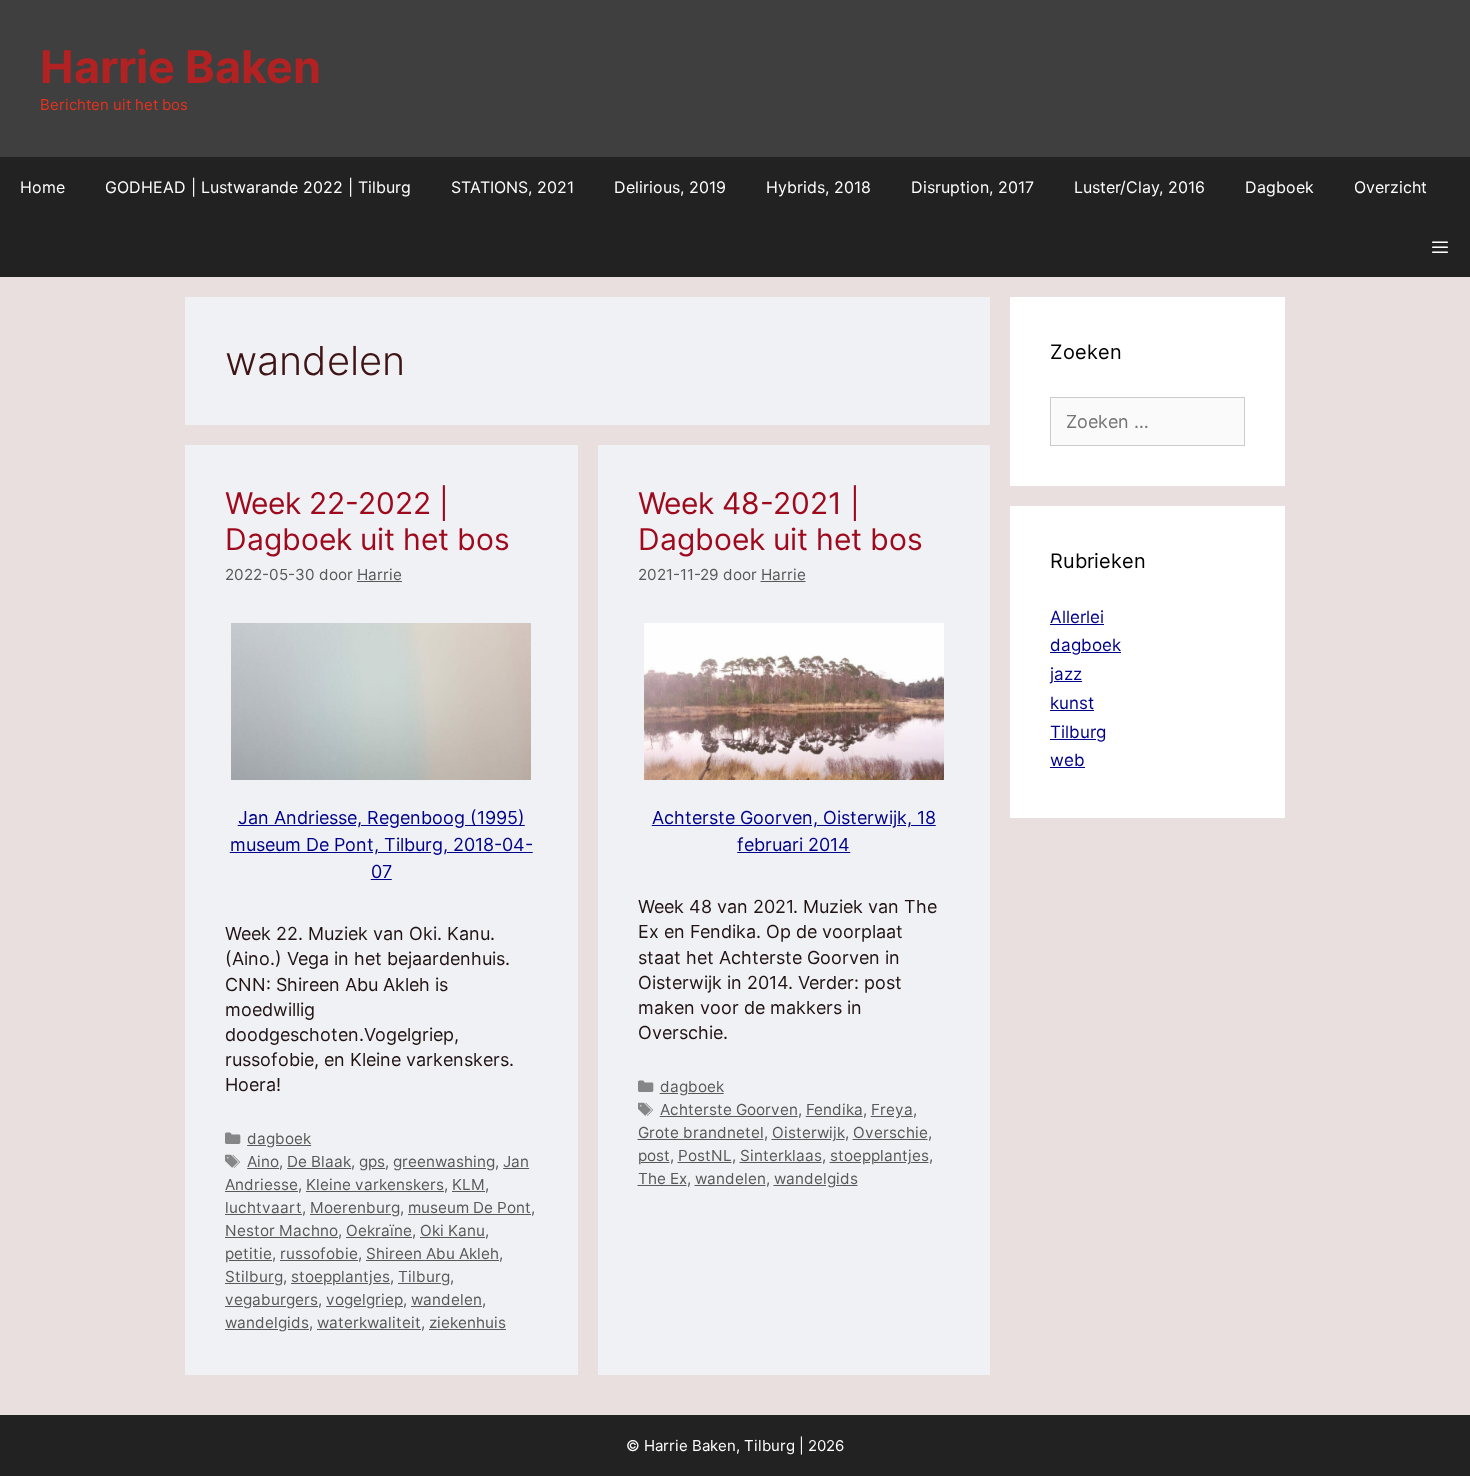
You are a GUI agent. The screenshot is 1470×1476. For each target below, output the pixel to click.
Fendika (834, 1109)
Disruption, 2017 (972, 187)
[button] (1439, 247)
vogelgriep (364, 1299)
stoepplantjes (340, 1276)
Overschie (890, 1132)
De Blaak (319, 1161)
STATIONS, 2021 (512, 187)
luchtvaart (263, 1207)
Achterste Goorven (729, 1109)
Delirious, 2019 (670, 187)
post (654, 1155)
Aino (263, 1161)
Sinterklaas (781, 1155)
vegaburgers (271, 1299)
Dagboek (1279, 187)
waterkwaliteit (369, 1322)
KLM (468, 1184)
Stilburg (254, 1276)
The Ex (662, 1178)
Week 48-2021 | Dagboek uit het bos (780, 521)
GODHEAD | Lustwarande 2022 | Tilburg (258, 187)
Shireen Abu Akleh (432, 1253)
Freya (892, 1109)
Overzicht (1390, 187)
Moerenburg (355, 1207)
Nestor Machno (281, 1230)
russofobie (319, 1253)
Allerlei (1077, 617)
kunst (1072, 703)
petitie (248, 1253)
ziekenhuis (467, 1322)
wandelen (446, 1299)
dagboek (279, 1138)
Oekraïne (379, 1230)
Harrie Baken (180, 66)
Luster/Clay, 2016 (1139, 187)
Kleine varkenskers (375, 1184)
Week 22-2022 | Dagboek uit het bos (367, 521)
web (1067, 760)
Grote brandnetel (701, 1132)
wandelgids (267, 1322)
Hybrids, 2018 (818, 187)
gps (372, 1161)
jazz (1066, 674)
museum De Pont (469, 1207)
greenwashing (444, 1161)
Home (42, 187)
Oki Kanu (452, 1230)
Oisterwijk (808, 1132)
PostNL (705, 1155)
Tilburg (424, 1276)
